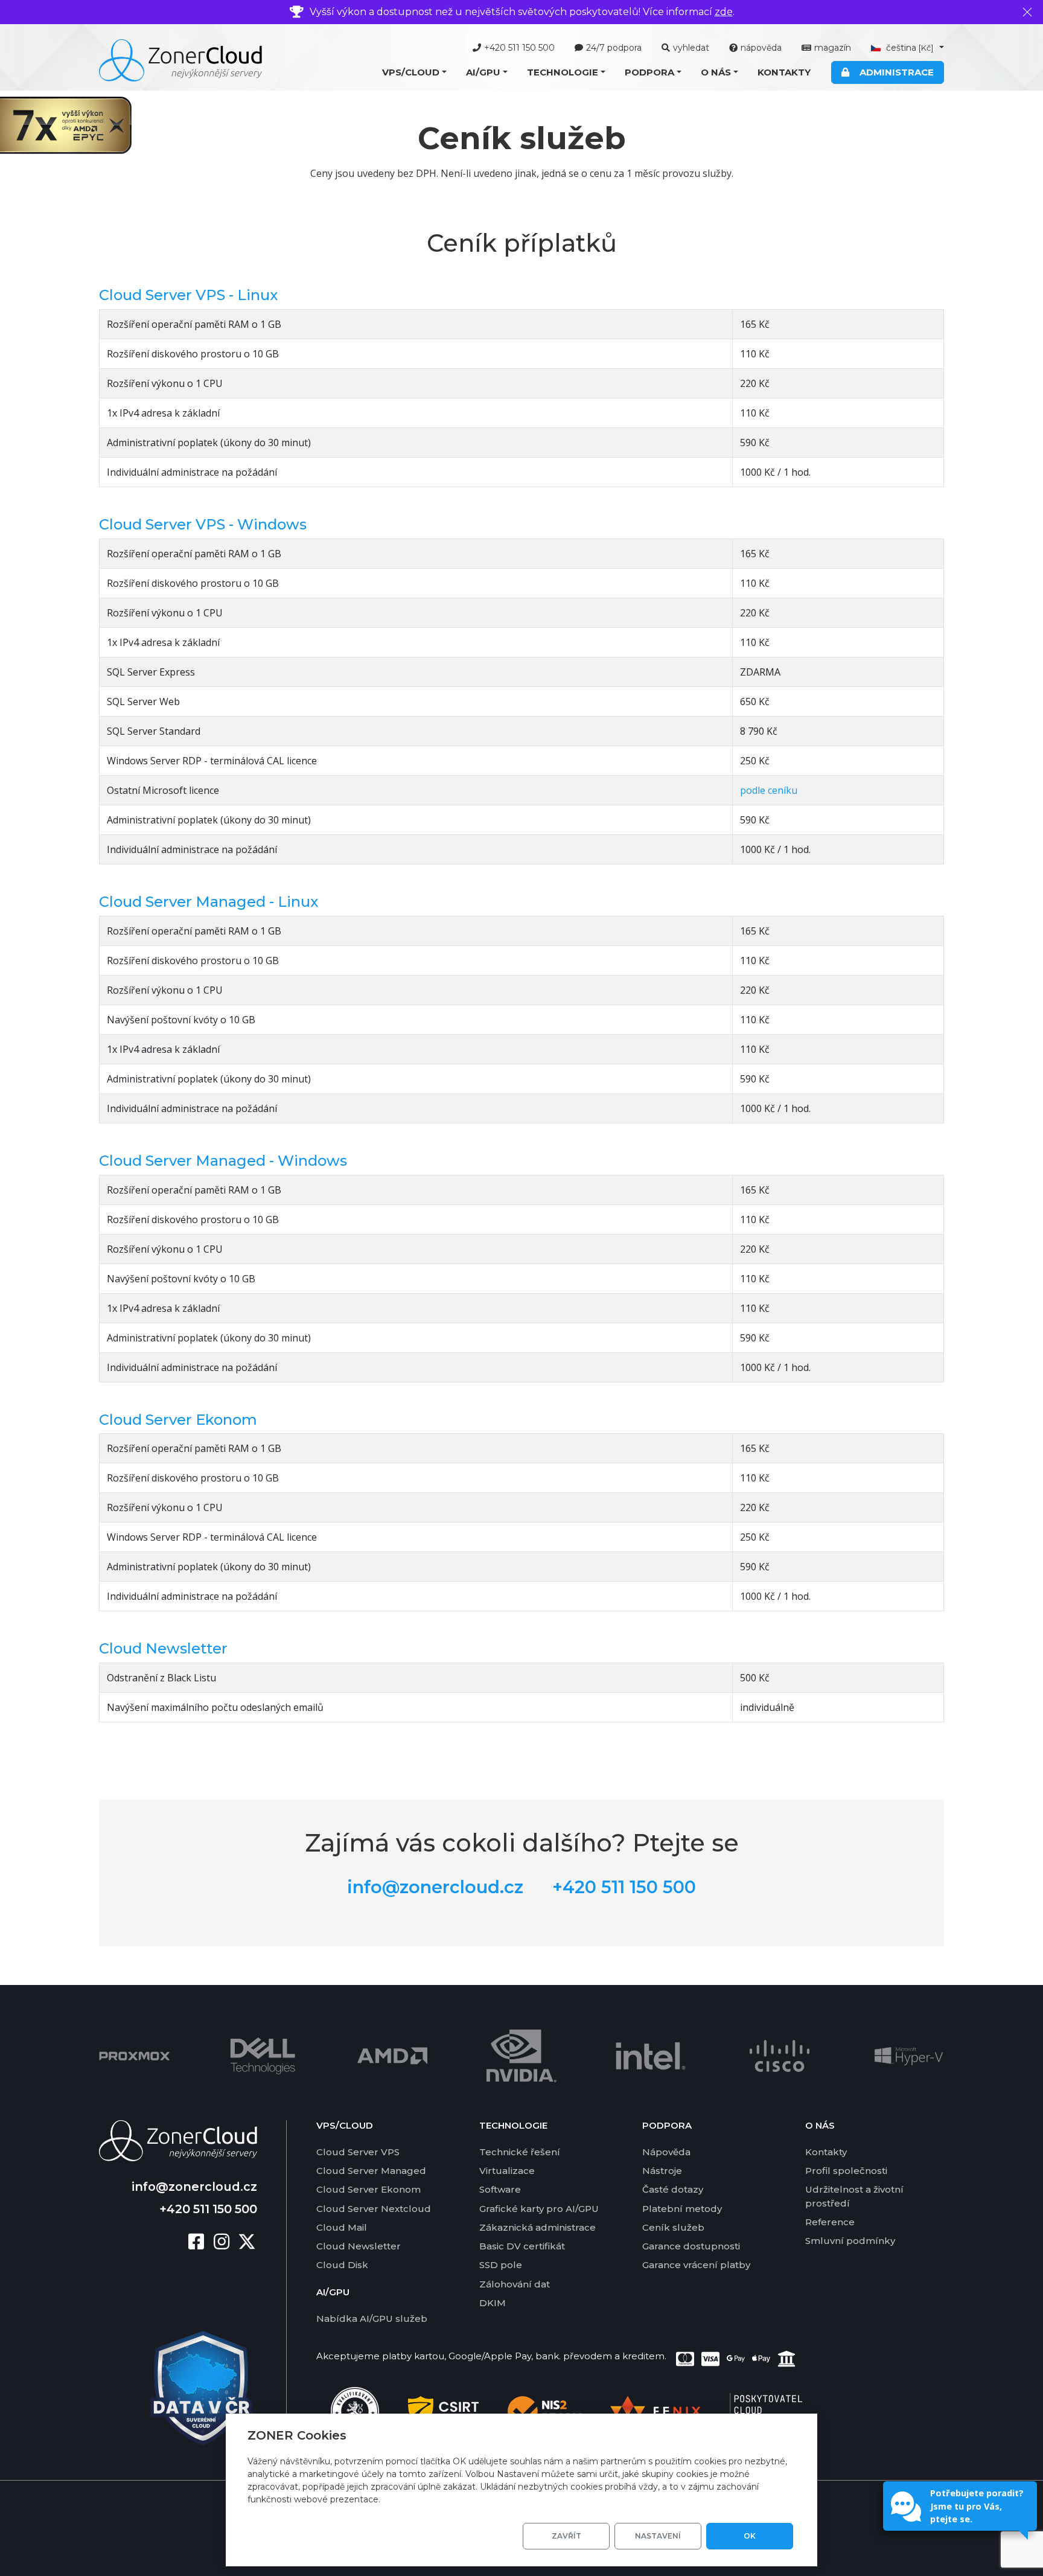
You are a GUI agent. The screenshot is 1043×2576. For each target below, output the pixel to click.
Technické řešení (520, 2152)
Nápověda (666, 2152)
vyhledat (691, 48)
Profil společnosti (846, 2171)
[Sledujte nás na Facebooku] (201, 2242)
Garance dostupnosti (691, 2246)
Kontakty (784, 72)
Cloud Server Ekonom (178, 1420)
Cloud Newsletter (163, 1648)
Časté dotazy (673, 2189)
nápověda (761, 48)
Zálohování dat (515, 2284)
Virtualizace (507, 2171)
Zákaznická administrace (537, 2227)
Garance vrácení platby (696, 2265)
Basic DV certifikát (522, 2246)
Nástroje (662, 2171)
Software (500, 2189)
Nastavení (658, 2536)
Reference (830, 2222)
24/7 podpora (614, 48)
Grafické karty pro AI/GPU (539, 2209)
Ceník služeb (673, 2227)
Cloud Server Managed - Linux (209, 902)
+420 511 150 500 (519, 48)
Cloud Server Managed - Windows (223, 1161)
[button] (414, 73)
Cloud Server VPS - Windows (203, 524)
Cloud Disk (342, 2265)
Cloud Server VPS (358, 2152)
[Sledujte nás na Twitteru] (247, 2242)
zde (724, 12)
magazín (833, 48)
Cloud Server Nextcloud (374, 2209)
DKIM (493, 2303)
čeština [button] (909, 48)
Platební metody (682, 2209)
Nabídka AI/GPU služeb (372, 2319)
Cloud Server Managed (371, 2171)
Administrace (894, 72)
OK (750, 2536)
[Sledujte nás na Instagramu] (226, 2242)
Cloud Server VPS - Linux (188, 295)
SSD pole (501, 2265)
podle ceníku (769, 790)
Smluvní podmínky (850, 2241)
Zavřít (566, 2536)
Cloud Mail (342, 2227)
